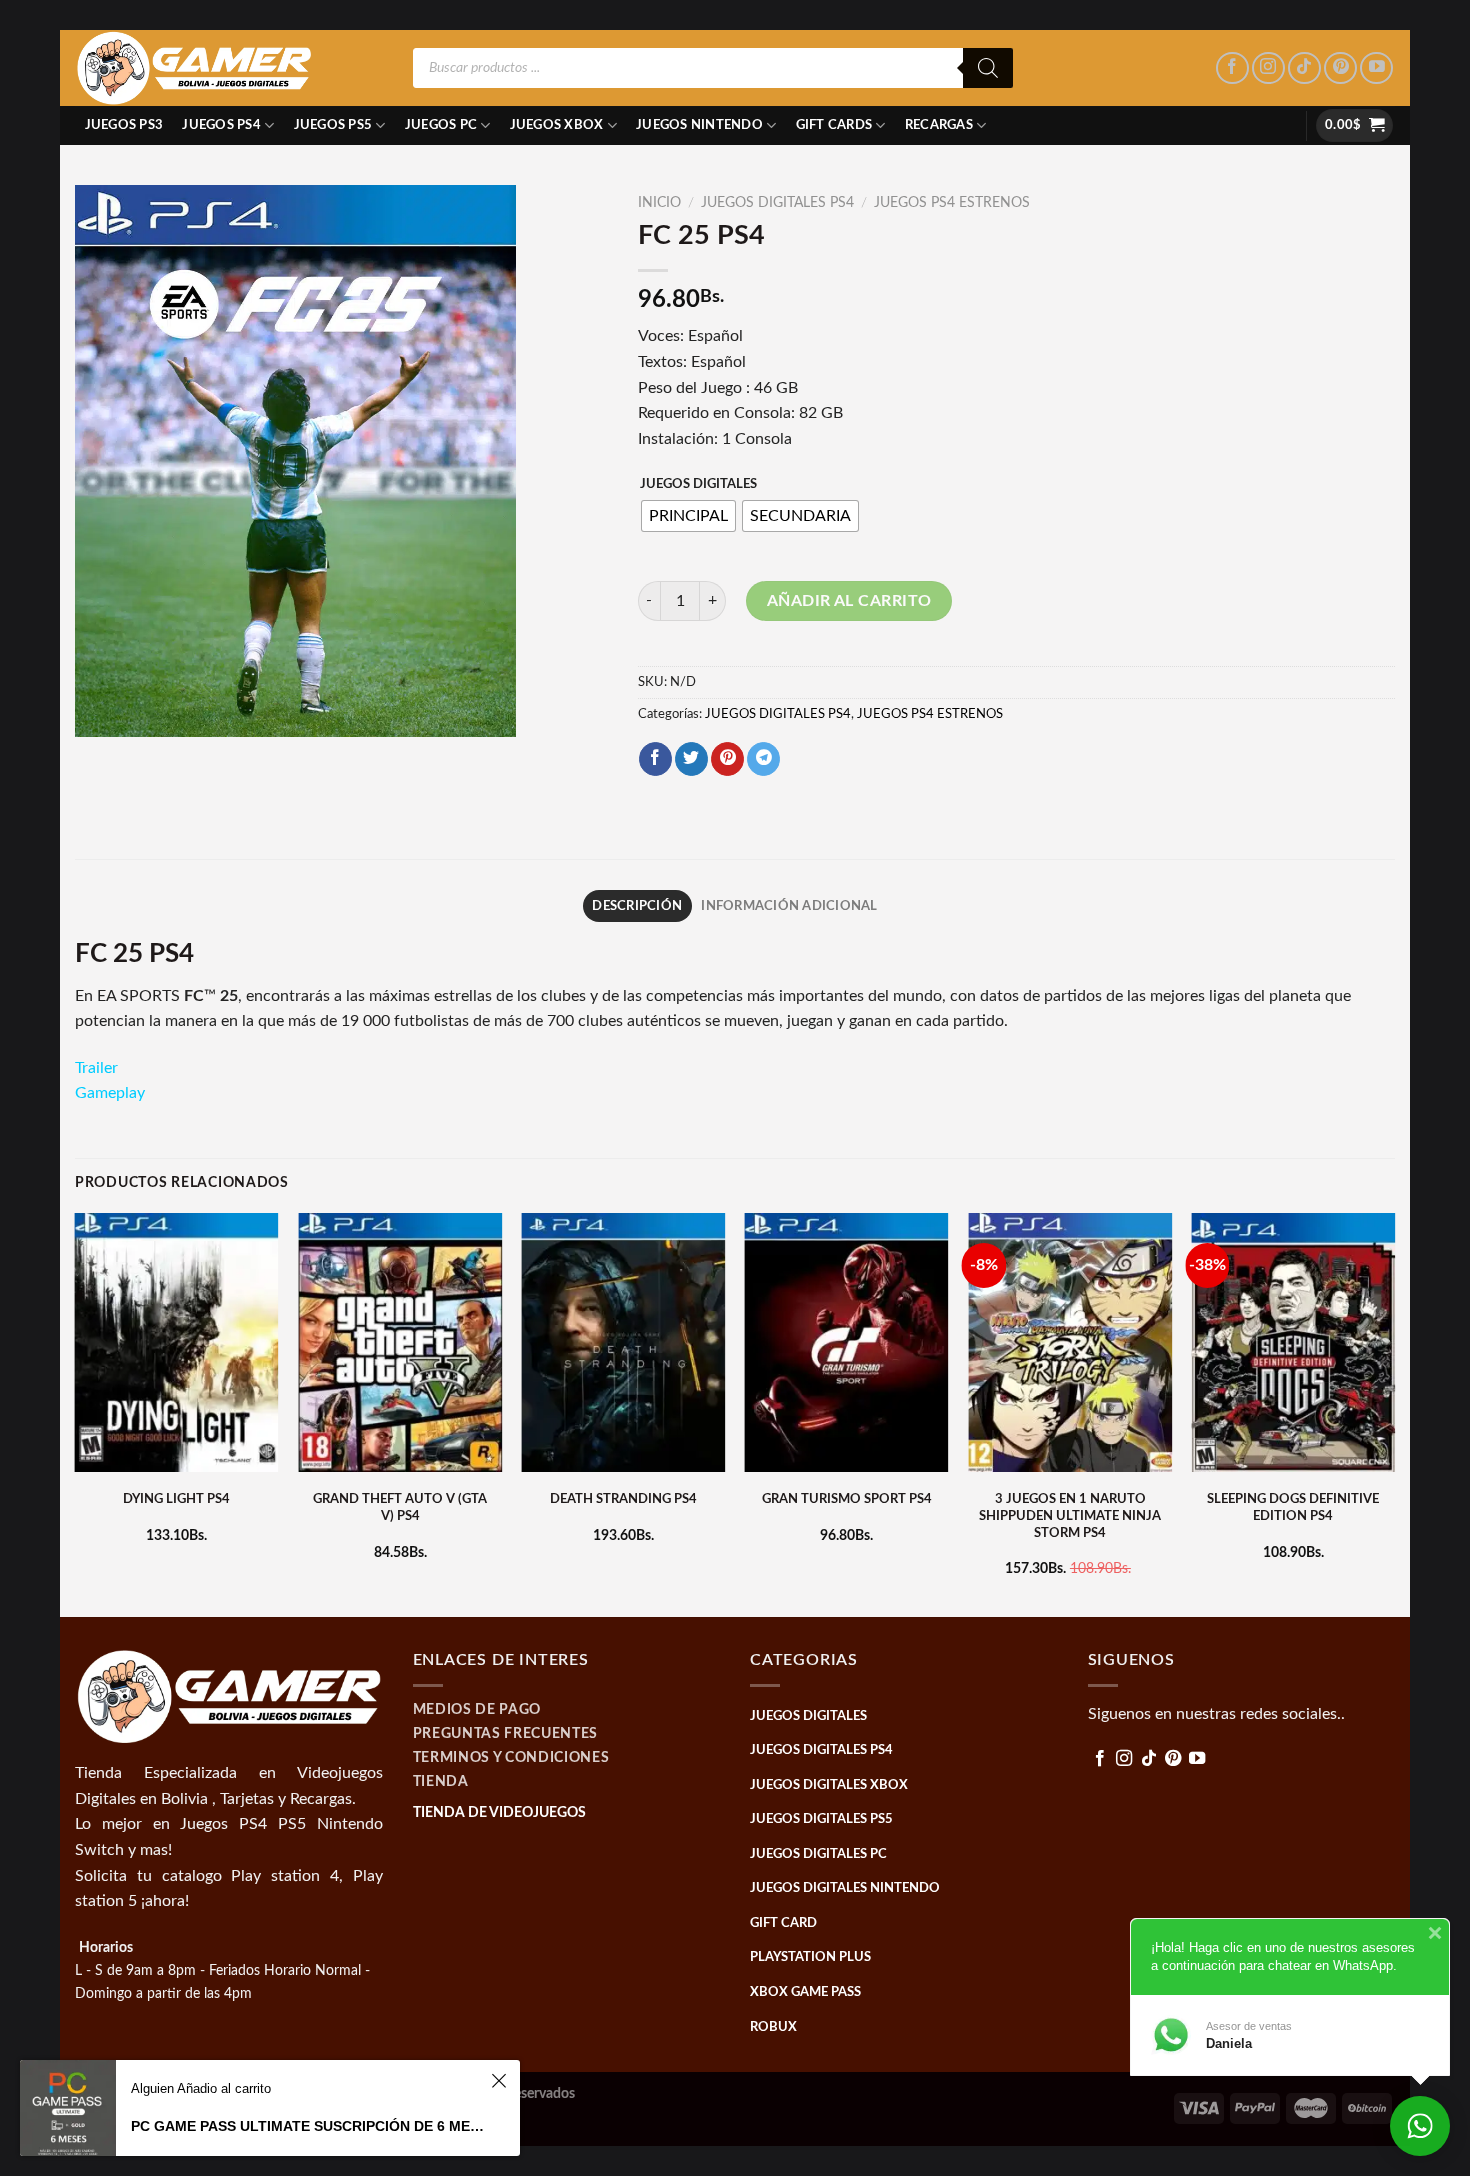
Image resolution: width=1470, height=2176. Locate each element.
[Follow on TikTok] (1304, 68)
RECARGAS (939, 125)
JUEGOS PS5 (333, 125)
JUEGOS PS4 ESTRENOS (952, 203)
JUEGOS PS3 (124, 125)
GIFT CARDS (834, 125)
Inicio (659, 203)
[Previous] (76, 1412)
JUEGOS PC (441, 125)
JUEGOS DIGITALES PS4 (777, 203)
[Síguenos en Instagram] (1268, 68)
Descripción (637, 906)
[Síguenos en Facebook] (1232, 68)
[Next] (1394, 1412)
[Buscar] (988, 68)
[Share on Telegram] (763, 759)
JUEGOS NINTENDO (699, 125)
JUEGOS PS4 (221, 125)
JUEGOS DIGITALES (698, 484)
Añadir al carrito (849, 601)
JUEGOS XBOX (557, 125)
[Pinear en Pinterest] (727, 759)
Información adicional (789, 906)
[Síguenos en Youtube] (1376, 68)
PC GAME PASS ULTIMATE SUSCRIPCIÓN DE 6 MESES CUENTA (308, 2126)
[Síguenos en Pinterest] (1340, 68)
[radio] (688, 516)
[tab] (637, 906)
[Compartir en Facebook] (655, 759)
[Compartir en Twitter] (691, 759)
